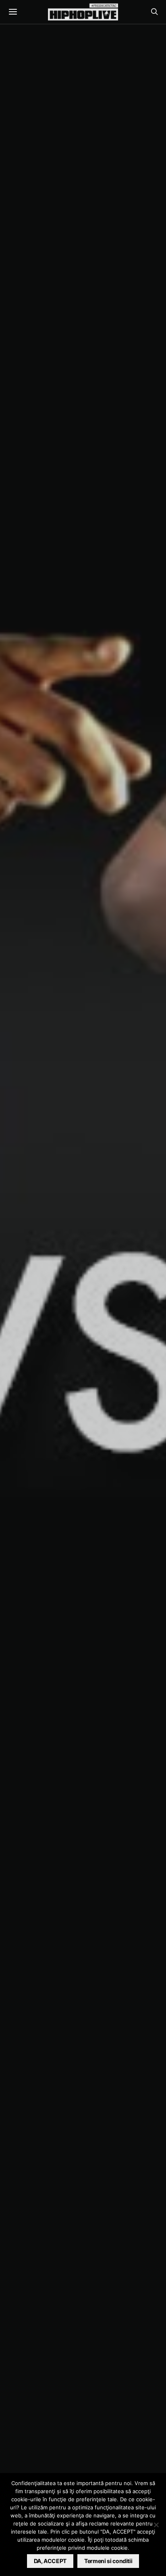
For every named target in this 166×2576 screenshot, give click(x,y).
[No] (156, 2525)
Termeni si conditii (108, 2561)
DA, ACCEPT (50, 2561)
